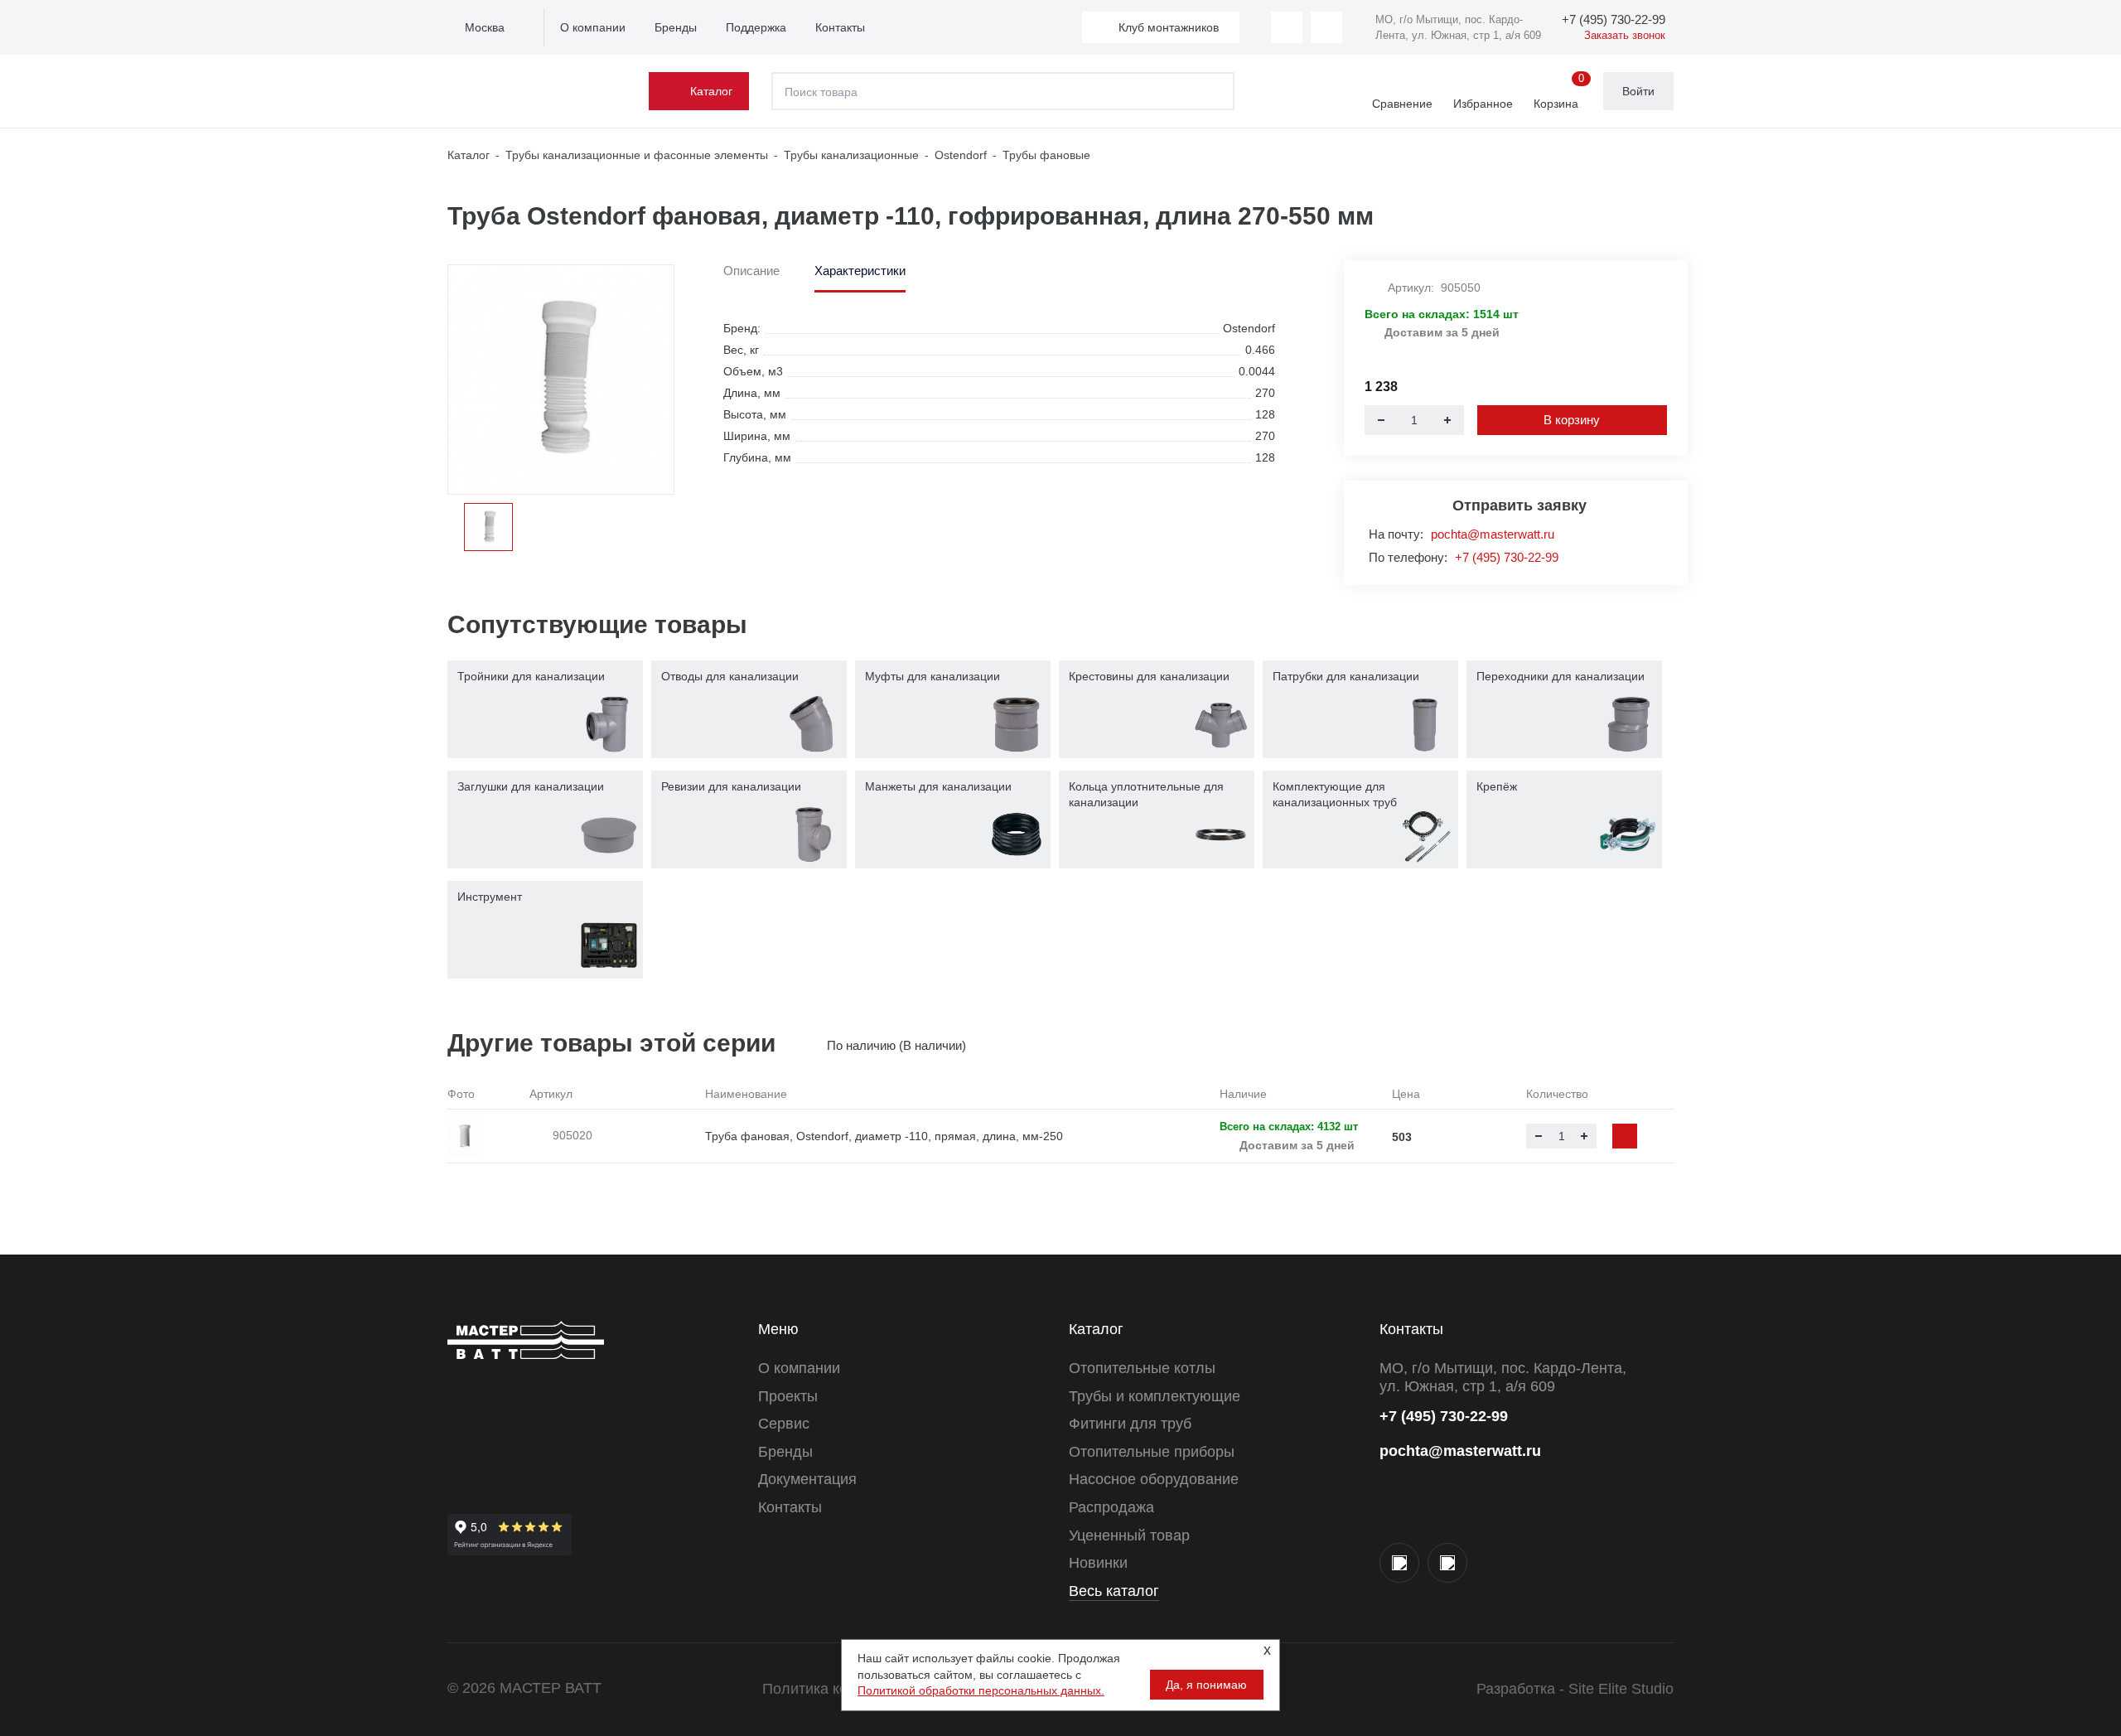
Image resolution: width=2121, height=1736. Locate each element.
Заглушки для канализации (531, 786)
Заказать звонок (1625, 35)
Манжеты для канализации (938, 786)
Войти (1638, 91)
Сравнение (1402, 104)
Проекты (788, 1396)
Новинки (1098, 1563)
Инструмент (490, 897)
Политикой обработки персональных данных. (981, 1690)
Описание (751, 271)
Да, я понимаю (1206, 1685)
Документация (807, 1479)
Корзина (1559, 92)
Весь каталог (1114, 1591)
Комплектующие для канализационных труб (1335, 795)
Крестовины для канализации (1149, 676)
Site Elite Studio (1621, 1689)
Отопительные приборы (1152, 1452)
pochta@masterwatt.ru (1493, 534)
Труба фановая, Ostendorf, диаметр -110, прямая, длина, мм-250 (884, 1136)
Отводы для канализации (730, 676)
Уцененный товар (1129, 1535)
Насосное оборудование (1154, 1479)
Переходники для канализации (1561, 676)
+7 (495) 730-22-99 (1507, 557)
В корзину (1572, 420)
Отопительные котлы (1142, 1368)
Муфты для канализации (932, 676)
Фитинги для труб (1130, 1424)
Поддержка (756, 27)
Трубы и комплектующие (1155, 1396)
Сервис (784, 1424)
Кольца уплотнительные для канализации (1146, 795)
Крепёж (1497, 786)
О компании (593, 27)
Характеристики (860, 271)
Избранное (1483, 104)
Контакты (840, 27)
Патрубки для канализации (1346, 676)
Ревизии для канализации (731, 786)
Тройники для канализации (531, 676)
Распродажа (1111, 1507)
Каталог (711, 91)
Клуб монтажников (1169, 27)
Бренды (676, 27)
